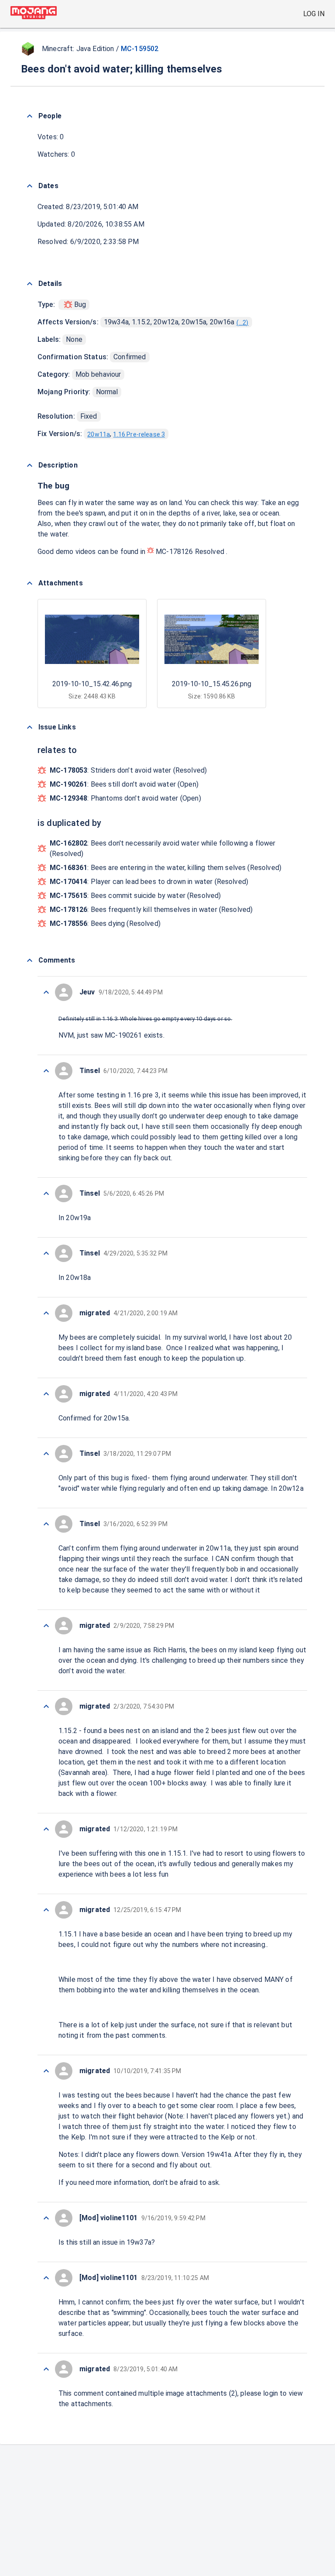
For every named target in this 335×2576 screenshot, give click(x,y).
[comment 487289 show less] (46, 1394)
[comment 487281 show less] (46, 2071)
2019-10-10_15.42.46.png (92, 684)
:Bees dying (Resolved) (105, 923)
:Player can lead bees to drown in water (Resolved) (149, 882)
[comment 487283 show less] (46, 1829)
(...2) (243, 323)
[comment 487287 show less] (46, 1524)
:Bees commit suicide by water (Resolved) (135, 896)
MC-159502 (140, 49)
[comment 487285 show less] (46, 1706)
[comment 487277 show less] (46, 2369)
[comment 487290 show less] (46, 1313)
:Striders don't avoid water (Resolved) (128, 770)
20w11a (99, 434)
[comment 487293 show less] (46, 1071)
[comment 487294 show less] (46, 992)
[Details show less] (30, 284)
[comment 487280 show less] (46, 2218)
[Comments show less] (30, 960)
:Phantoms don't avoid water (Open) (125, 798)
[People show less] (30, 116)
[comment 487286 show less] (46, 1626)
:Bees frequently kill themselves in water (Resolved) (151, 910)
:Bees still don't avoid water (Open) (124, 784)
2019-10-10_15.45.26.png (212, 684)
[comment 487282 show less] (46, 1910)
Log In (314, 14)
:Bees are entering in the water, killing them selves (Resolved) (166, 868)
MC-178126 (174, 552)
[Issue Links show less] (30, 727)
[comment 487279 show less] (46, 2278)
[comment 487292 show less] (46, 1193)
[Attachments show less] (30, 583)
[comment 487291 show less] (46, 1253)
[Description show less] (30, 465)
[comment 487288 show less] (46, 1454)
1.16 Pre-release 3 (139, 434)
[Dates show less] (30, 186)
